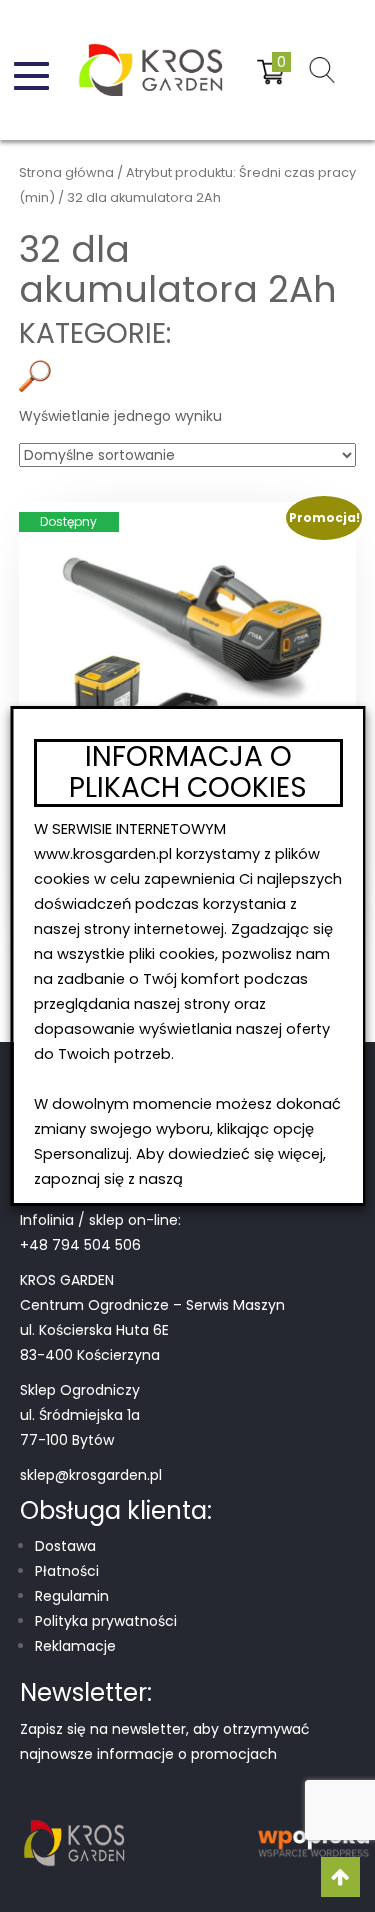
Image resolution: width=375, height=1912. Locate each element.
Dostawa (65, 1546)
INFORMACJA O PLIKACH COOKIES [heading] (188, 773)
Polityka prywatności (106, 1621)
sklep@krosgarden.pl (91, 1475)
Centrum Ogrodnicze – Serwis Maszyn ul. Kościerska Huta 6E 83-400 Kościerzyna (152, 1330)
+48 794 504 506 (80, 1245)
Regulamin (72, 1596)
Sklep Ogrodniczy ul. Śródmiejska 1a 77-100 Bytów (80, 1415)
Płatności (67, 1571)
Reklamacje (75, 1646)
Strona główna (66, 172)
